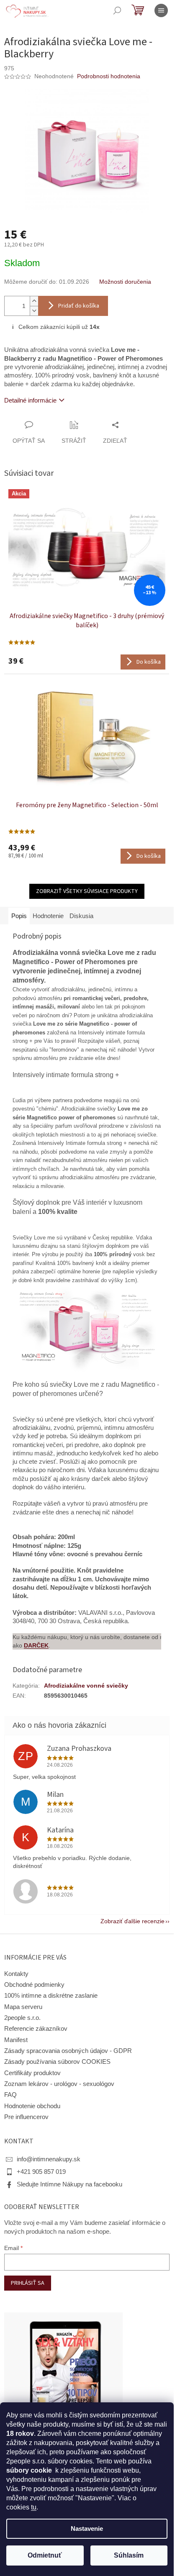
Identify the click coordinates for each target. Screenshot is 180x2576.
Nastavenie (87, 2529)
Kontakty (16, 1974)
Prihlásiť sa (28, 2283)
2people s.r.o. (22, 2018)
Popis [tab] (19, 916)
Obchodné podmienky (34, 1985)
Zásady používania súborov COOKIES (57, 2062)
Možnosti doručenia (125, 282)
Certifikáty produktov (32, 2073)
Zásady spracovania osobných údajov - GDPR (68, 2051)
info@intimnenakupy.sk (49, 2159)
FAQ (10, 2095)
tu (34, 2507)
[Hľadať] (117, 10)
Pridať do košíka (79, 306)
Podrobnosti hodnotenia (109, 76)
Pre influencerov (26, 2117)
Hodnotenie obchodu (32, 2106)
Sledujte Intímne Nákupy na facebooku (69, 2184)
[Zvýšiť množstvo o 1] (34, 301)
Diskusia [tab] (81, 916)
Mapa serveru (23, 2007)
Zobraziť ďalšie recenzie (132, 1921)
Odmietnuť (45, 2555)
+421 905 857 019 (41, 2172)
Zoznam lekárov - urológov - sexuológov (59, 2084)
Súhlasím (129, 2555)
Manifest (16, 2040)
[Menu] (161, 10)
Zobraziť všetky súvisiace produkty (87, 891)
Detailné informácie (30, 400)
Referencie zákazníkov (36, 2029)
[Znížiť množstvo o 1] (34, 311)
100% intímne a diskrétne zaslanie (51, 1996)
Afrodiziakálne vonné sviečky (86, 1686)
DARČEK (36, 1645)
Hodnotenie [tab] (48, 916)
